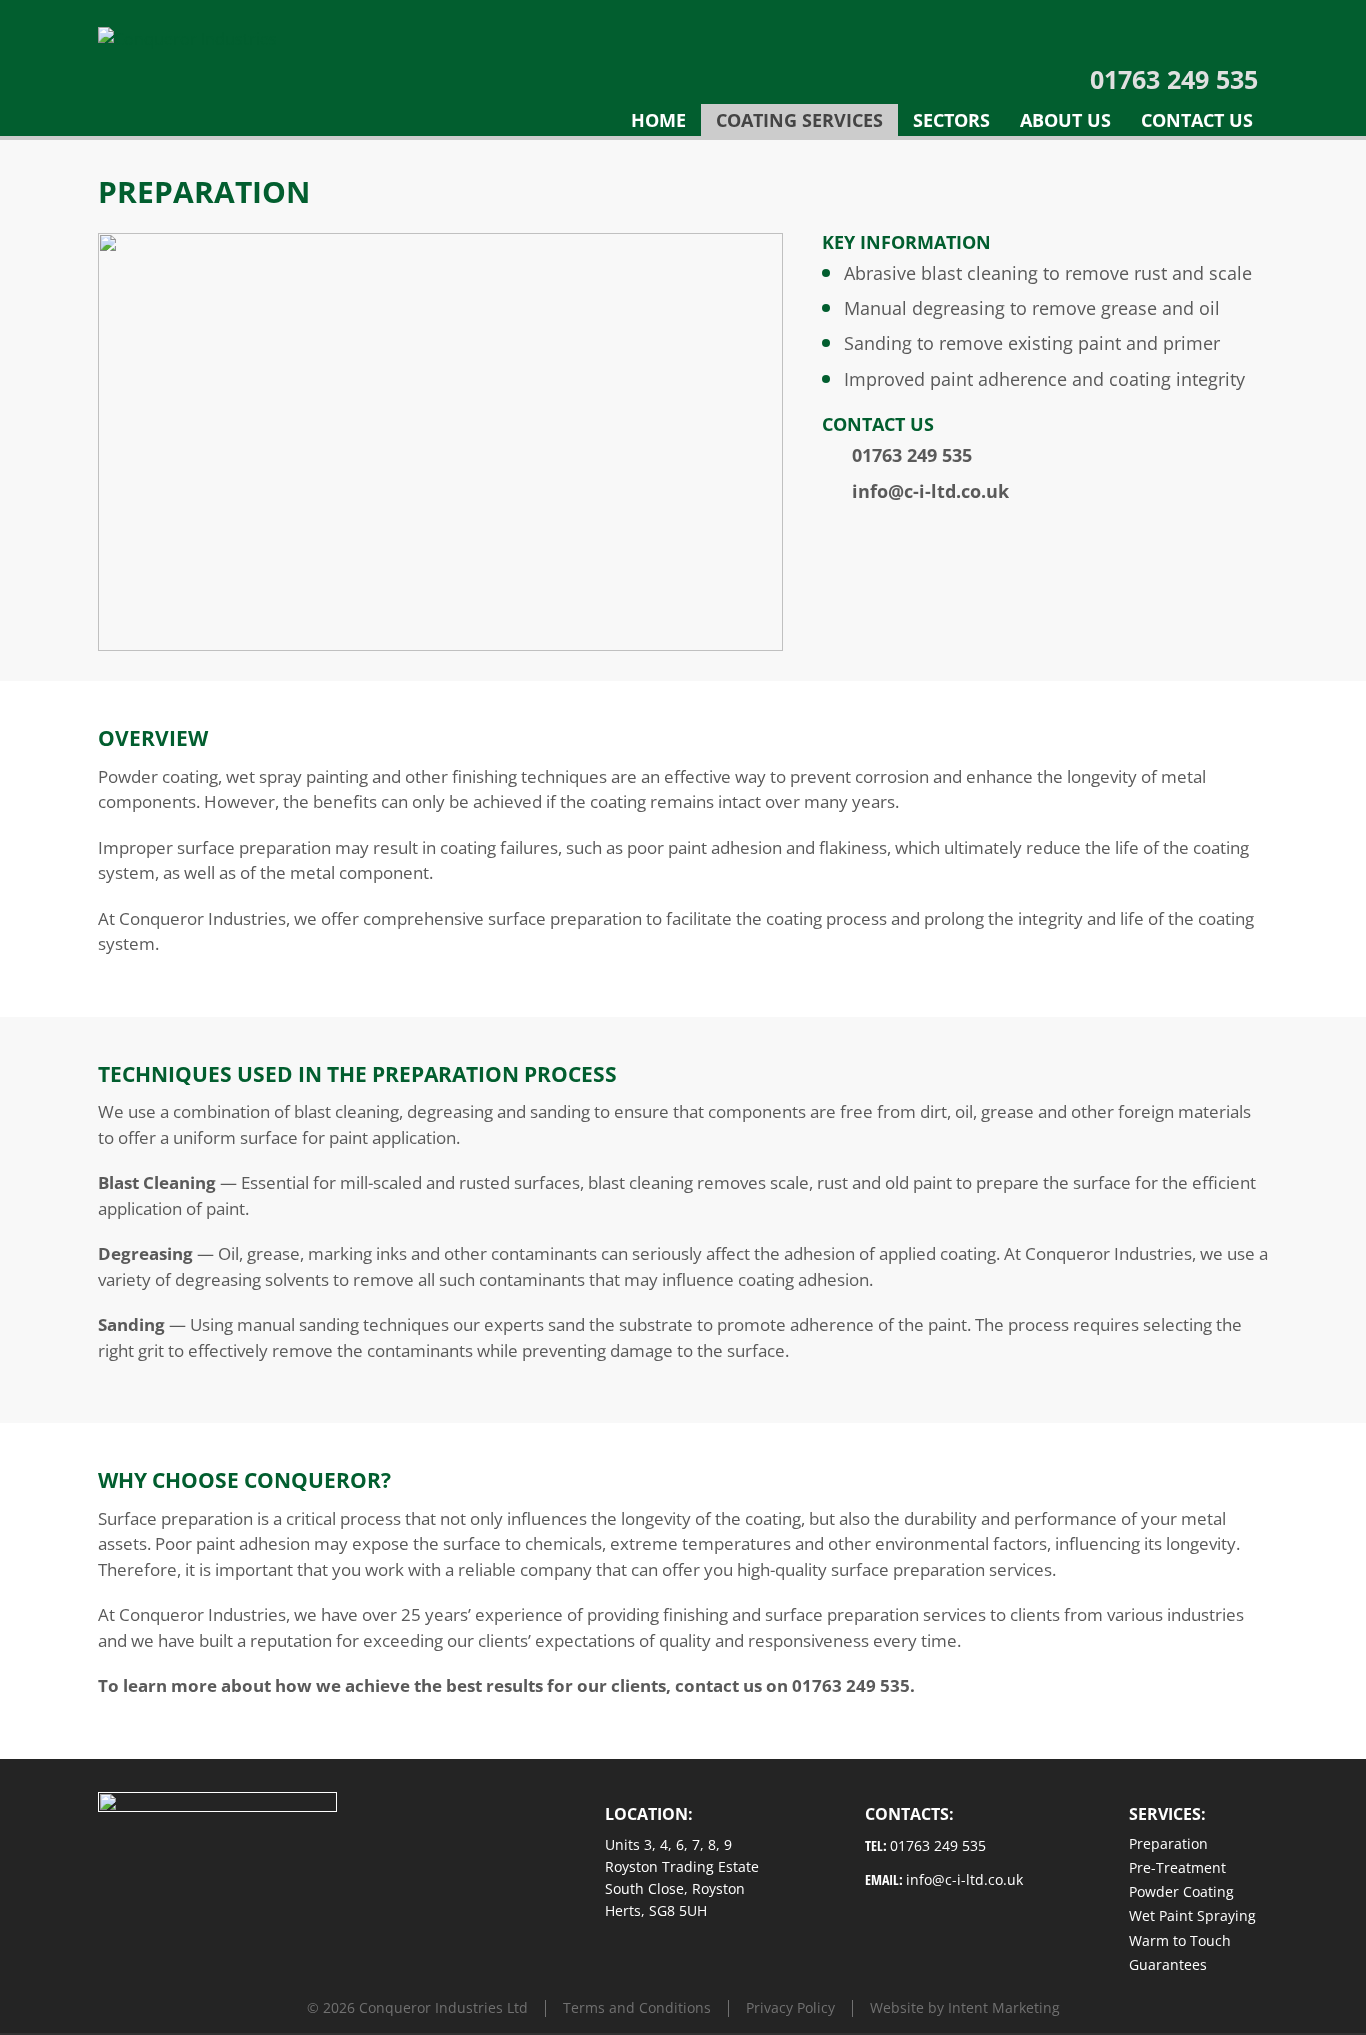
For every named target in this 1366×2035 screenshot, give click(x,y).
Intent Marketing (1004, 2007)
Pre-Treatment (1177, 1867)
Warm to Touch (1180, 1940)
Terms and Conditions (637, 2007)
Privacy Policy (790, 2007)
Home (658, 120)
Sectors (951, 120)
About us (1065, 120)
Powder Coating (1181, 1891)
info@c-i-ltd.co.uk (930, 491)
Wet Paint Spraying (1192, 1915)
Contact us (1197, 120)
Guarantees (1168, 1964)
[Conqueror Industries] (187, 37)
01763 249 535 (1174, 79)
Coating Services (799, 120)
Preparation (1168, 1843)
